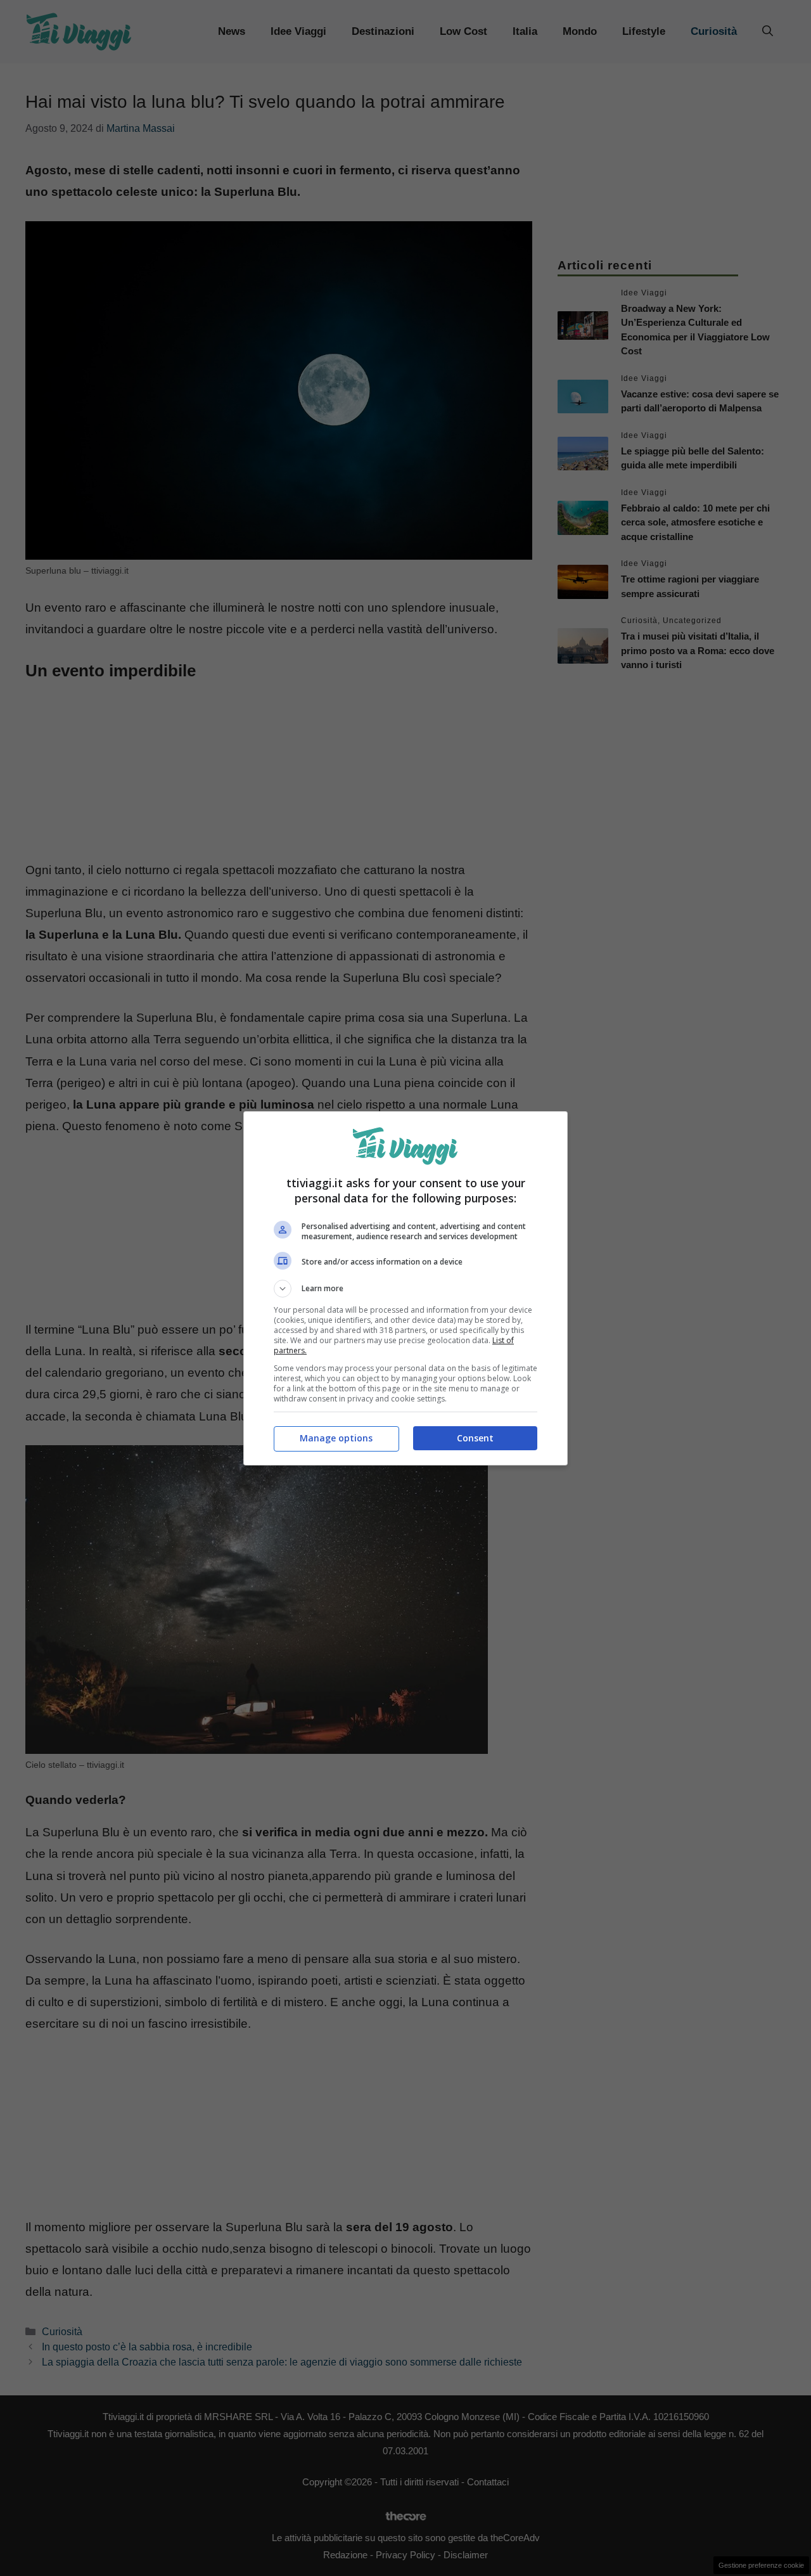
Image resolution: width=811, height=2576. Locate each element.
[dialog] (405, 1288)
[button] (405, 1289)
